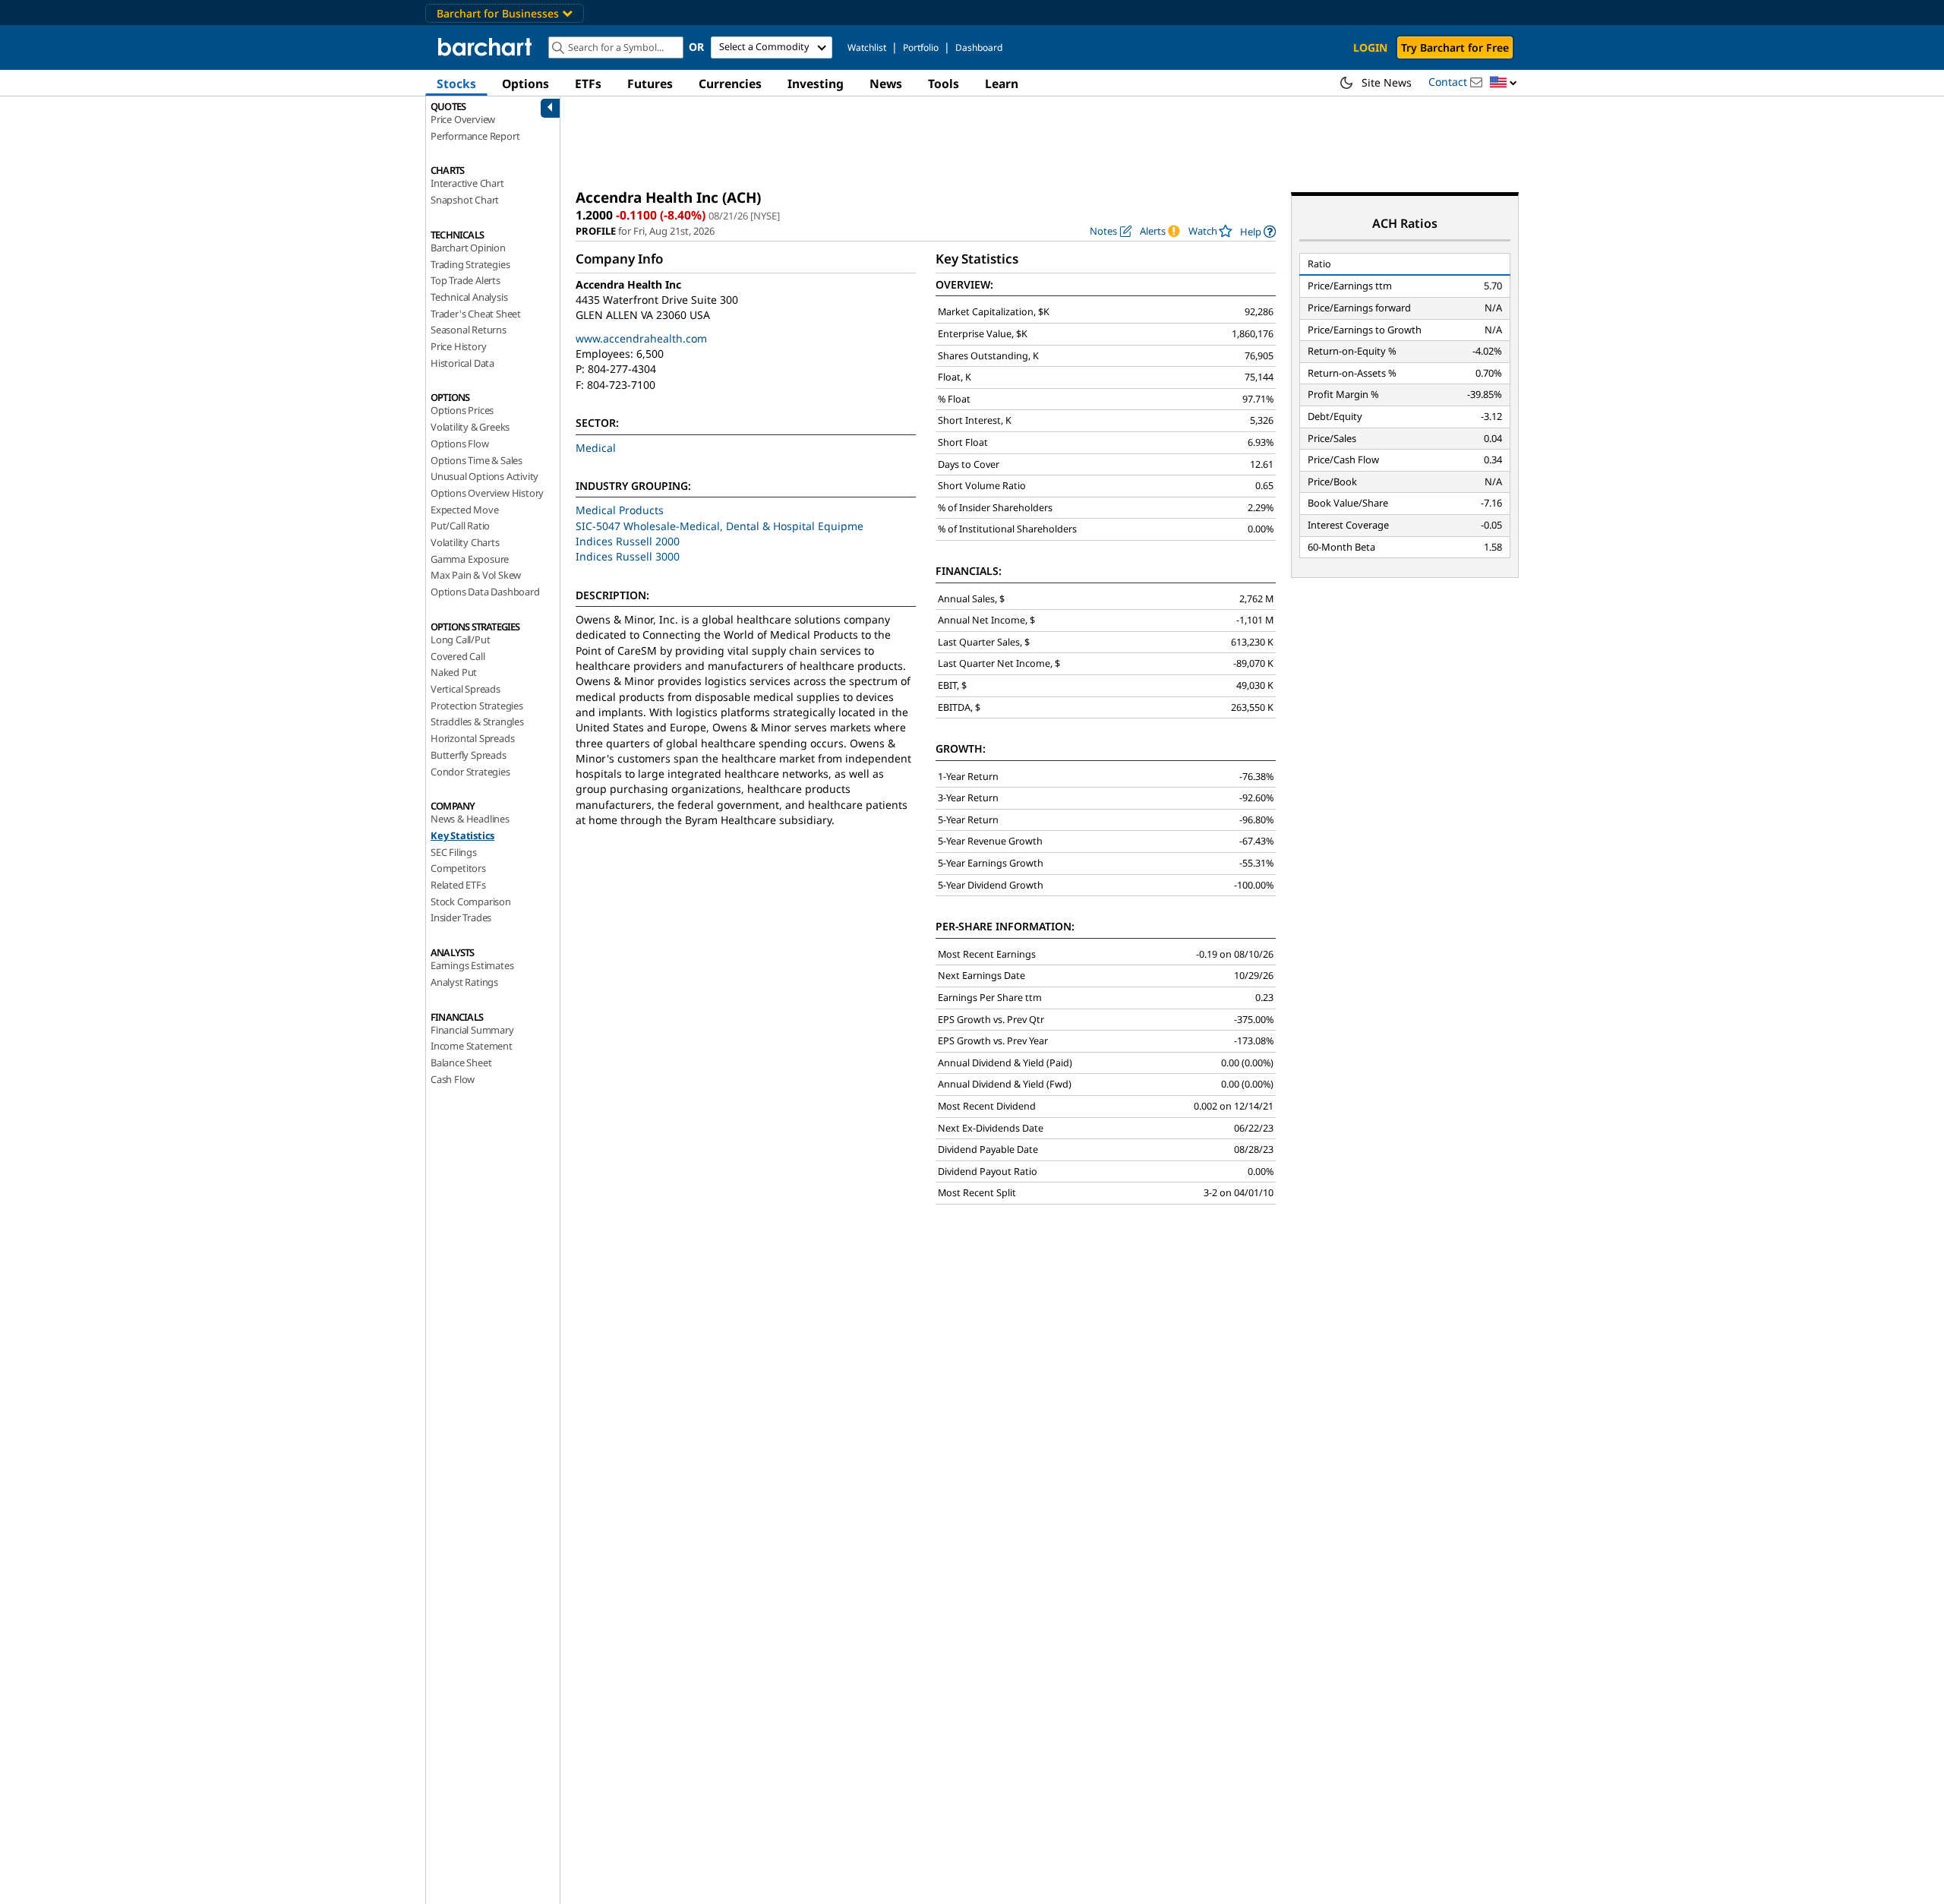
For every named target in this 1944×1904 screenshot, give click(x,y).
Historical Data (462, 363)
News (886, 84)
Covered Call (458, 656)
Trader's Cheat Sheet (476, 314)
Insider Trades (461, 917)
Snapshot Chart (465, 200)
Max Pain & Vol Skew (476, 575)
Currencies (730, 84)
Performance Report (475, 136)
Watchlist (867, 47)
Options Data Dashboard (485, 592)
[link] (1258, 231)
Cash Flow (453, 1079)
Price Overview (463, 119)
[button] (1504, 83)
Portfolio (921, 47)
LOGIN (1370, 47)
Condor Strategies (470, 772)
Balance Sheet (461, 1063)
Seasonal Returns (469, 330)
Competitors (458, 868)
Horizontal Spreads (472, 738)
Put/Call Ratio (460, 526)
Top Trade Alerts (465, 280)
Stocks (456, 84)
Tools (944, 84)
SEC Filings (454, 852)
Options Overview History (487, 493)
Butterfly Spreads (469, 755)
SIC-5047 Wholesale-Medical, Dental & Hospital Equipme (720, 526)
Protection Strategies (477, 706)
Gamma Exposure (470, 559)
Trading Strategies (470, 264)
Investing (816, 84)
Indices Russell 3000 (628, 556)
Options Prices (462, 410)
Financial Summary (472, 1030)
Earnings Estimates (472, 965)
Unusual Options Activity (484, 476)
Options (525, 84)
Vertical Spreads (465, 689)
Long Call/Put (460, 639)
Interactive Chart (467, 183)
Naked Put (454, 672)
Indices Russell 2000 (628, 541)
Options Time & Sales (477, 460)
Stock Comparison (471, 901)
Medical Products (620, 510)
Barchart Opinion (468, 248)
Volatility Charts (465, 542)
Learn (1002, 84)
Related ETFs (458, 885)
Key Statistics (462, 835)
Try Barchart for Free (1455, 47)
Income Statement (472, 1046)
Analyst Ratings (464, 982)
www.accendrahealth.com (641, 338)
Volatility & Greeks (470, 427)
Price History (458, 346)
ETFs (588, 84)
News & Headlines (470, 819)
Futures (650, 84)
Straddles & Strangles (477, 721)
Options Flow (460, 444)
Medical (596, 448)
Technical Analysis (469, 297)
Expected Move (464, 510)
